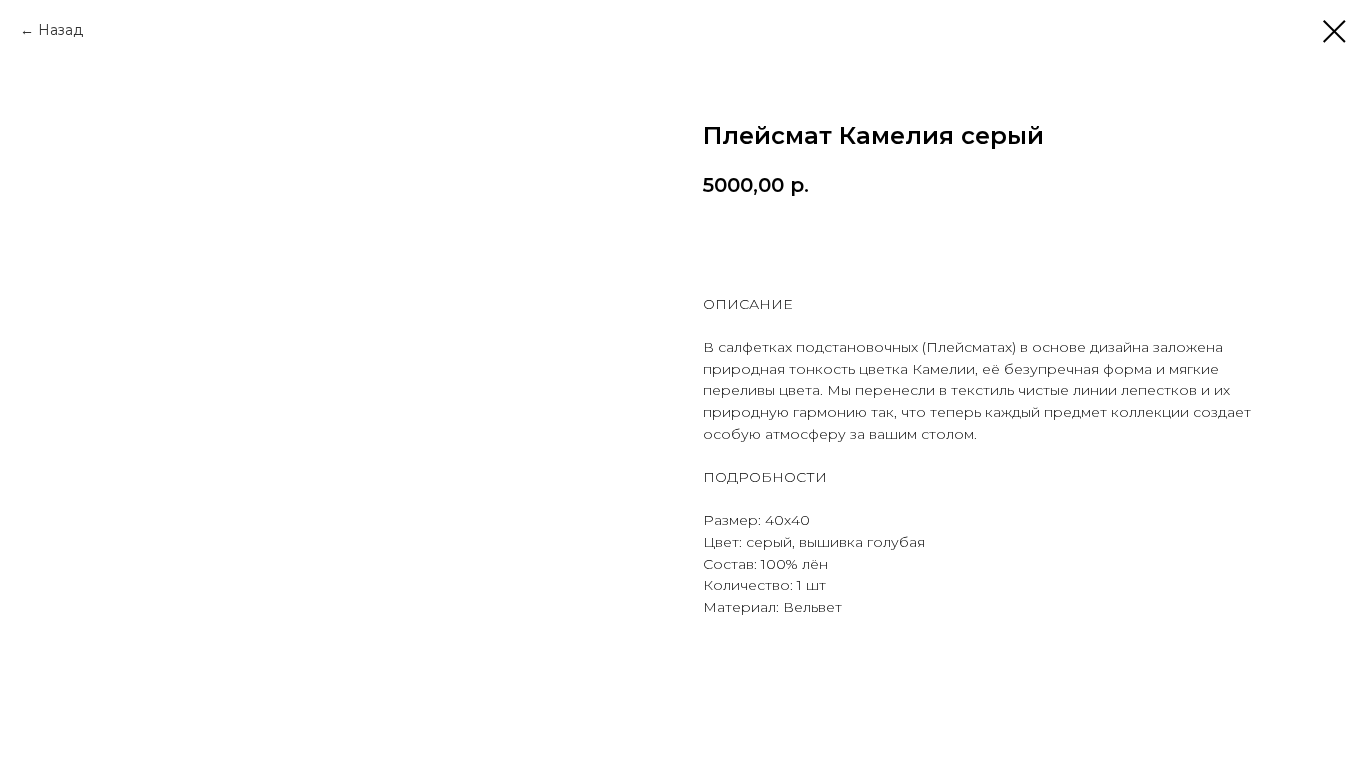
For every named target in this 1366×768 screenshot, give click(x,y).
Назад (60, 30)
